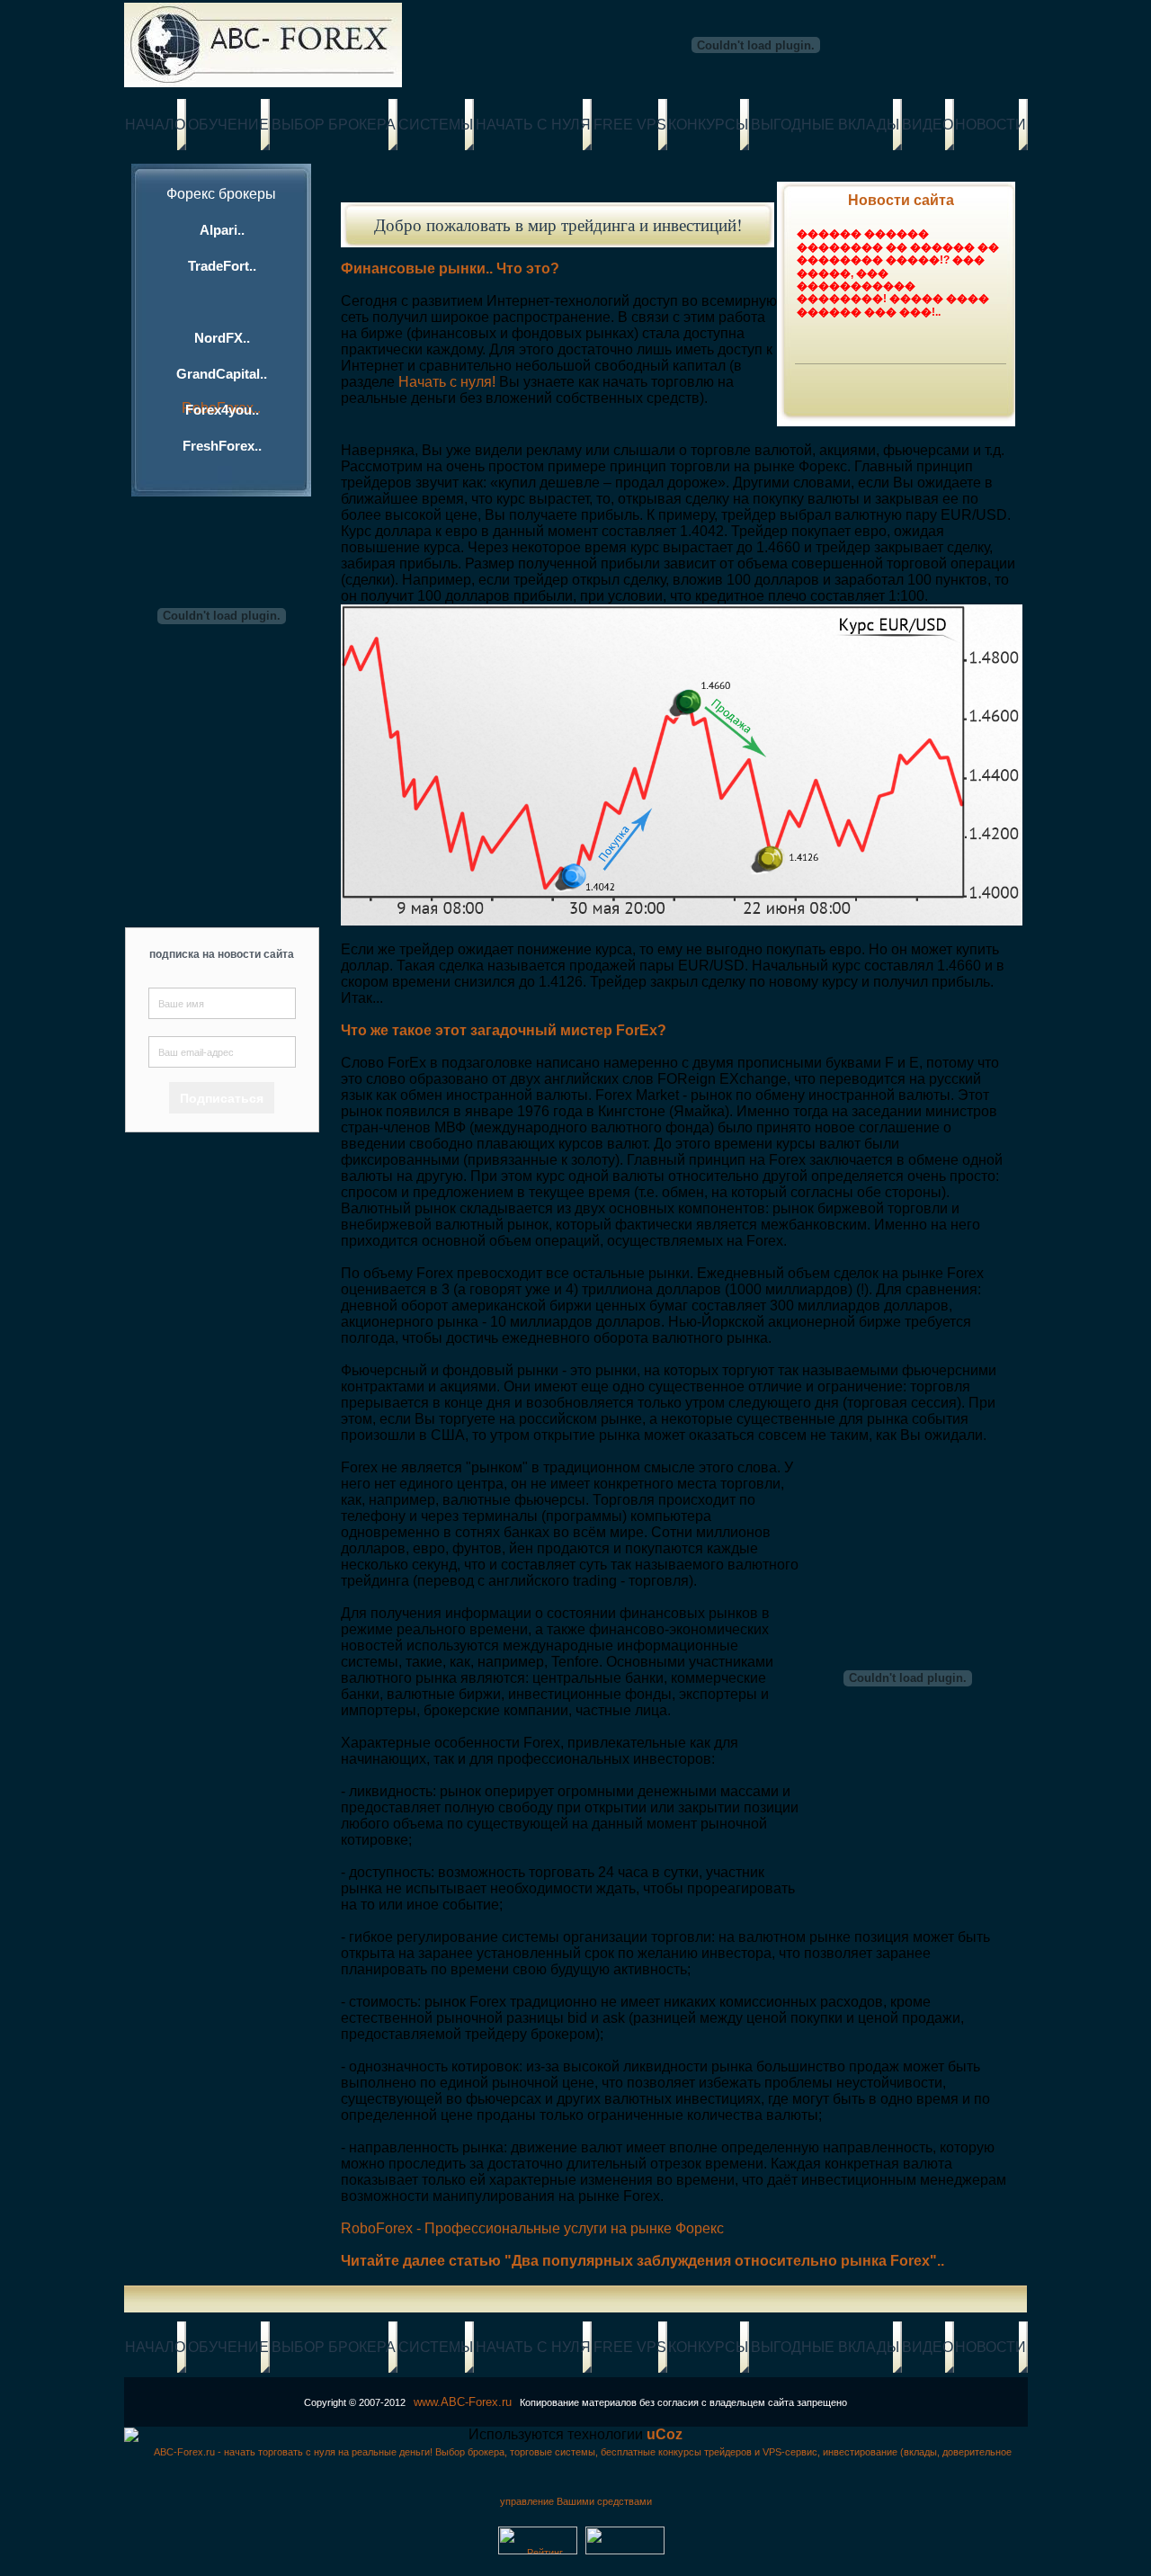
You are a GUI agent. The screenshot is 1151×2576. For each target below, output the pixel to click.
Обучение (228, 125)
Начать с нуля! (447, 382)
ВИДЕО (928, 125)
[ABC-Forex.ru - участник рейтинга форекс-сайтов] (538, 2551)
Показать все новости (887, 380)
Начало (155, 125)
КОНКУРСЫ (708, 125)
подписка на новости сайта (222, 954)
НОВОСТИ (990, 125)
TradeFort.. (222, 266)
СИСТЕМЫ (436, 125)
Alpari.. (222, 230)
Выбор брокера (334, 125)
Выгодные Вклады (825, 125)
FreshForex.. (222, 446)
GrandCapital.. (222, 374)
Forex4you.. (222, 410)
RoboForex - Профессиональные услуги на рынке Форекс (532, 2228)
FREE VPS (630, 125)
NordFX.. (222, 338)
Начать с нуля (533, 125)
